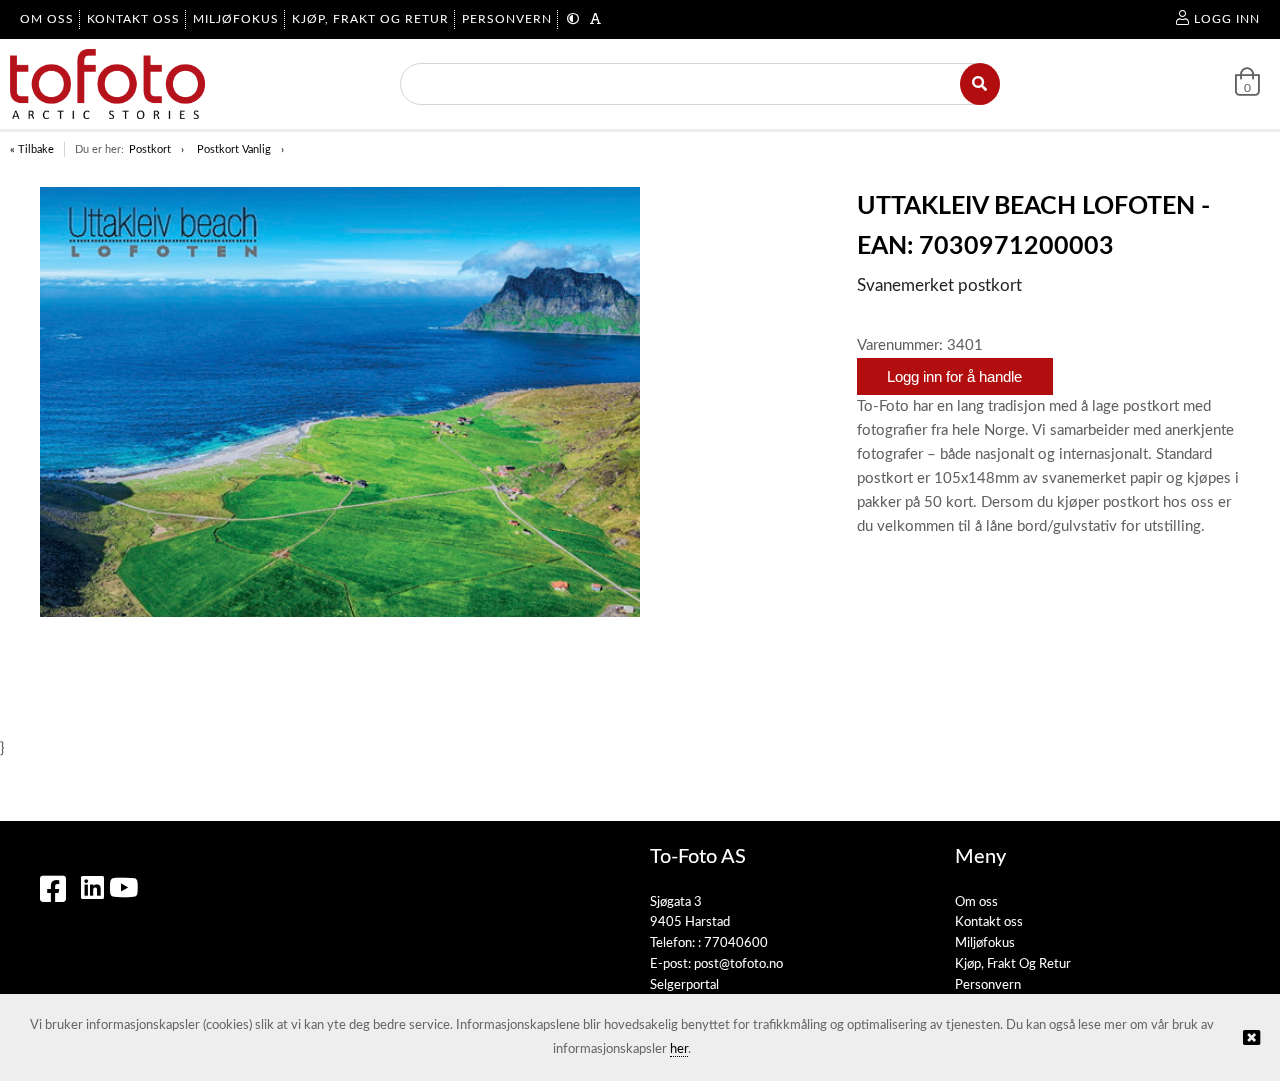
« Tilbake (32, 149)
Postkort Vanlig (234, 149)
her (679, 1049)
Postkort (150, 149)
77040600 (736, 943)
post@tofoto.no (738, 964)
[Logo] (107, 84)
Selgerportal (684, 985)
